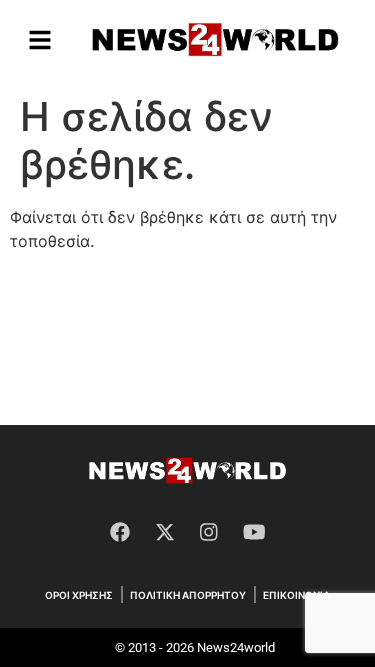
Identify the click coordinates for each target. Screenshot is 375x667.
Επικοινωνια (296, 595)
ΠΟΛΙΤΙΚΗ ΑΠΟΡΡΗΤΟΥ (188, 595)
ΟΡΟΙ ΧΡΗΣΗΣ (79, 595)
